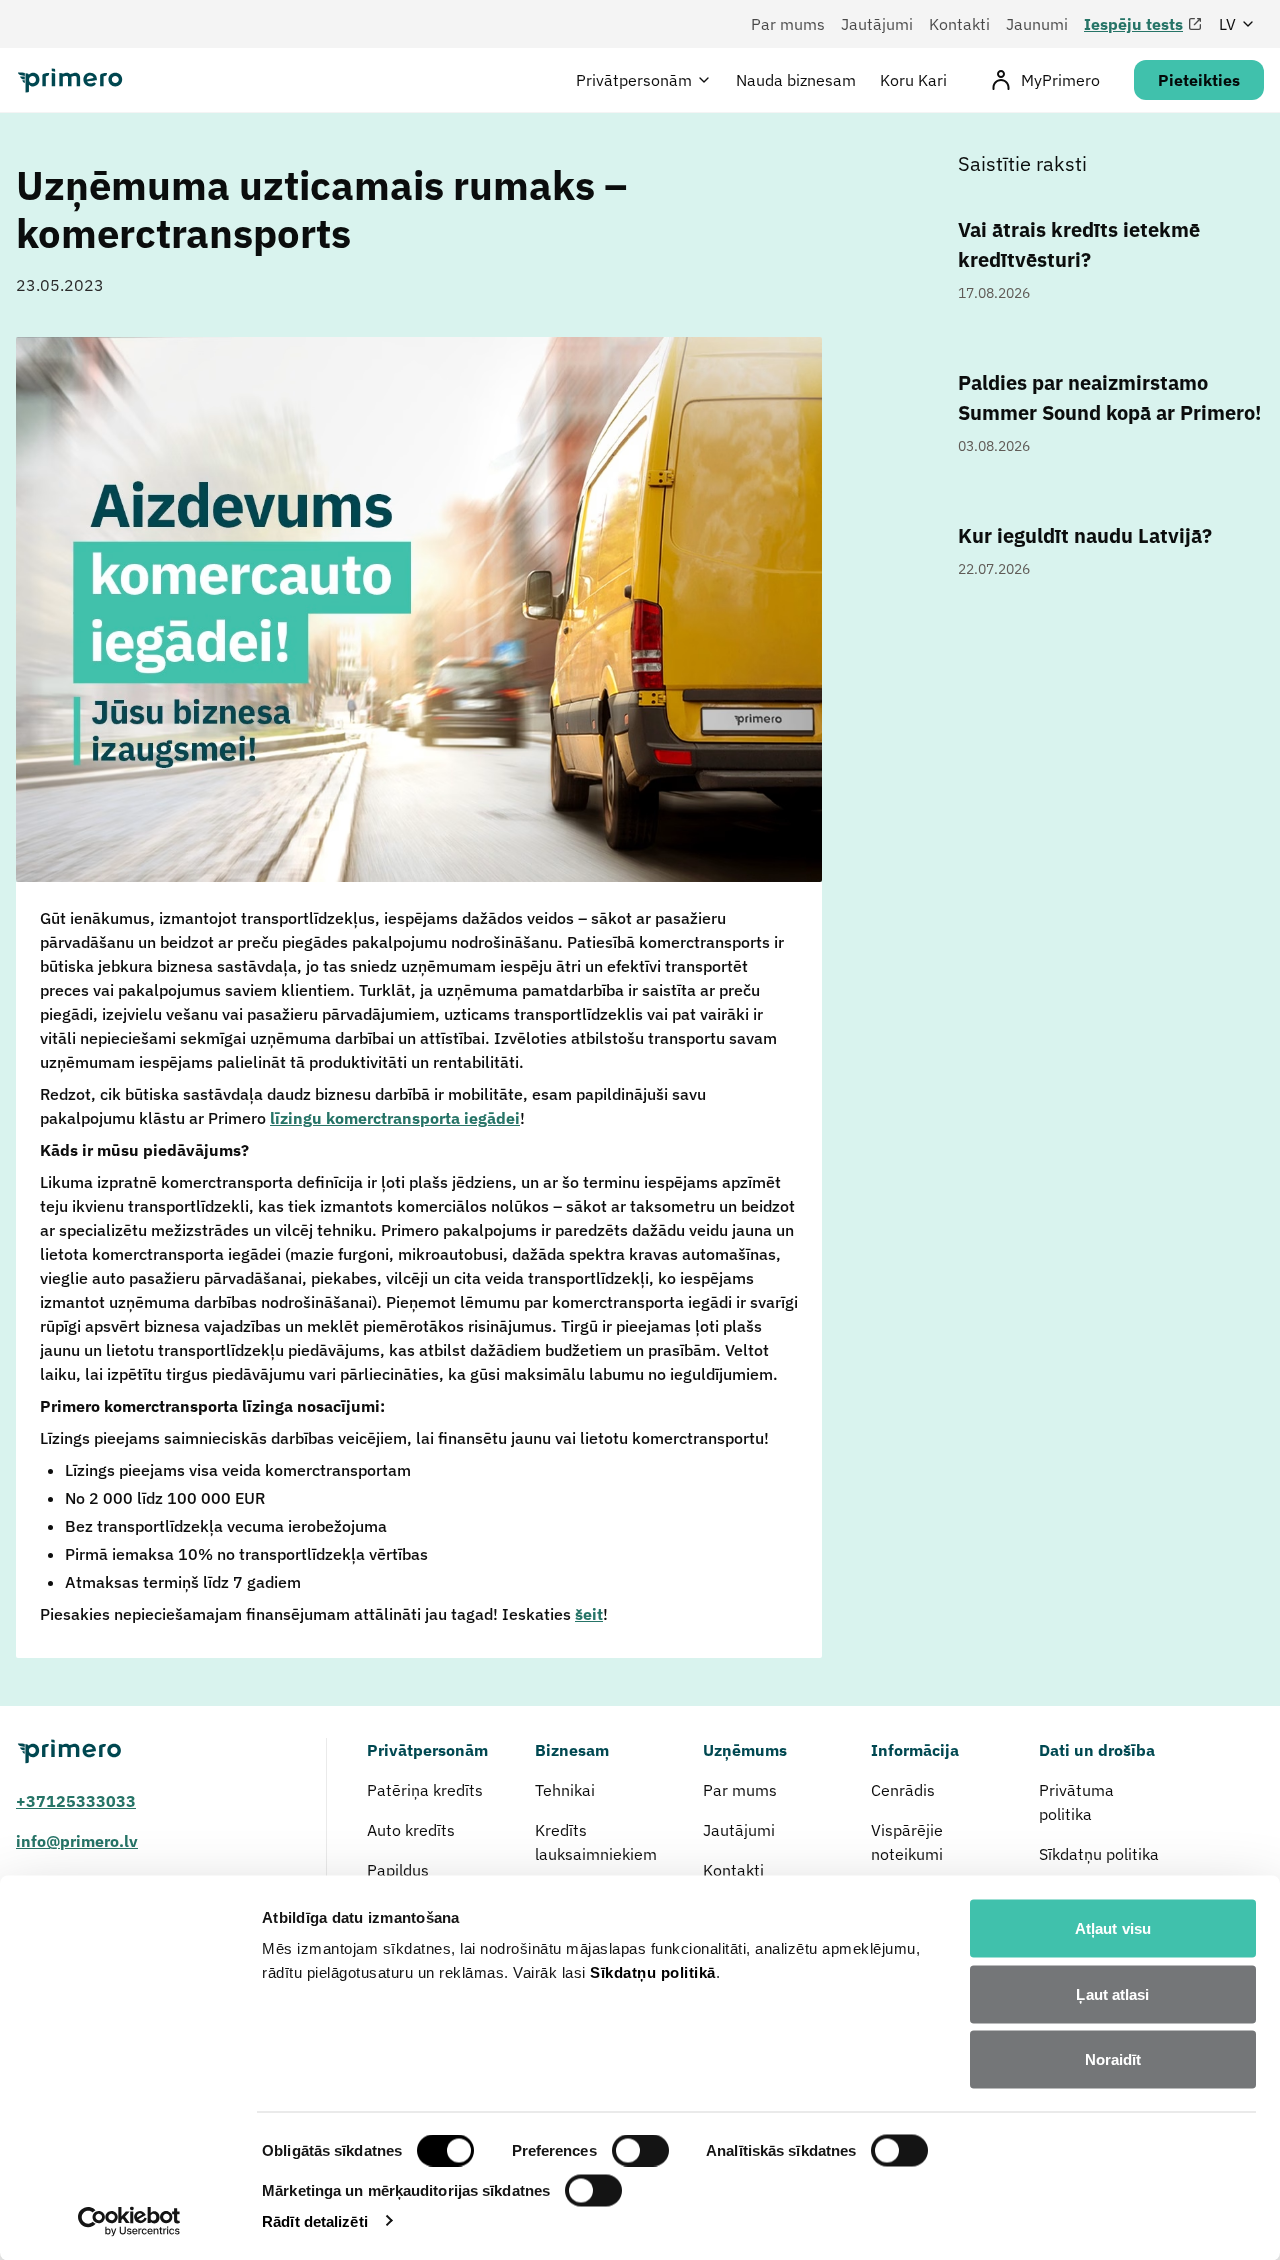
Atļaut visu (1113, 1928)
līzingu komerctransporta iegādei (395, 1118)
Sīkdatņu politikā (653, 1972)
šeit (589, 1614)
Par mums (788, 24)
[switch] (640, 2151)
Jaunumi (1037, 24)
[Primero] (151, 1751)
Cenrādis (903, 1790)
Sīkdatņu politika (1099, 1854)
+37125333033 (76, 1801)
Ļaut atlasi (1112, 1993)
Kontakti (959, 24)
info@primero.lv (77, 1841)
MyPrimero (1060, 80)
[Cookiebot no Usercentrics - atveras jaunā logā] (129, 2221)
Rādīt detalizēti (315, 2220)
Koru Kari (913, 80)
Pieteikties (1199, 80)
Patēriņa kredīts (425, 1790)
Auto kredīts (411, 1830)
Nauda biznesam (796, 80)
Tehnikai (567, 1790)
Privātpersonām (634, 80)
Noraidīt (1113, 2059)
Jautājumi (877, 24)
